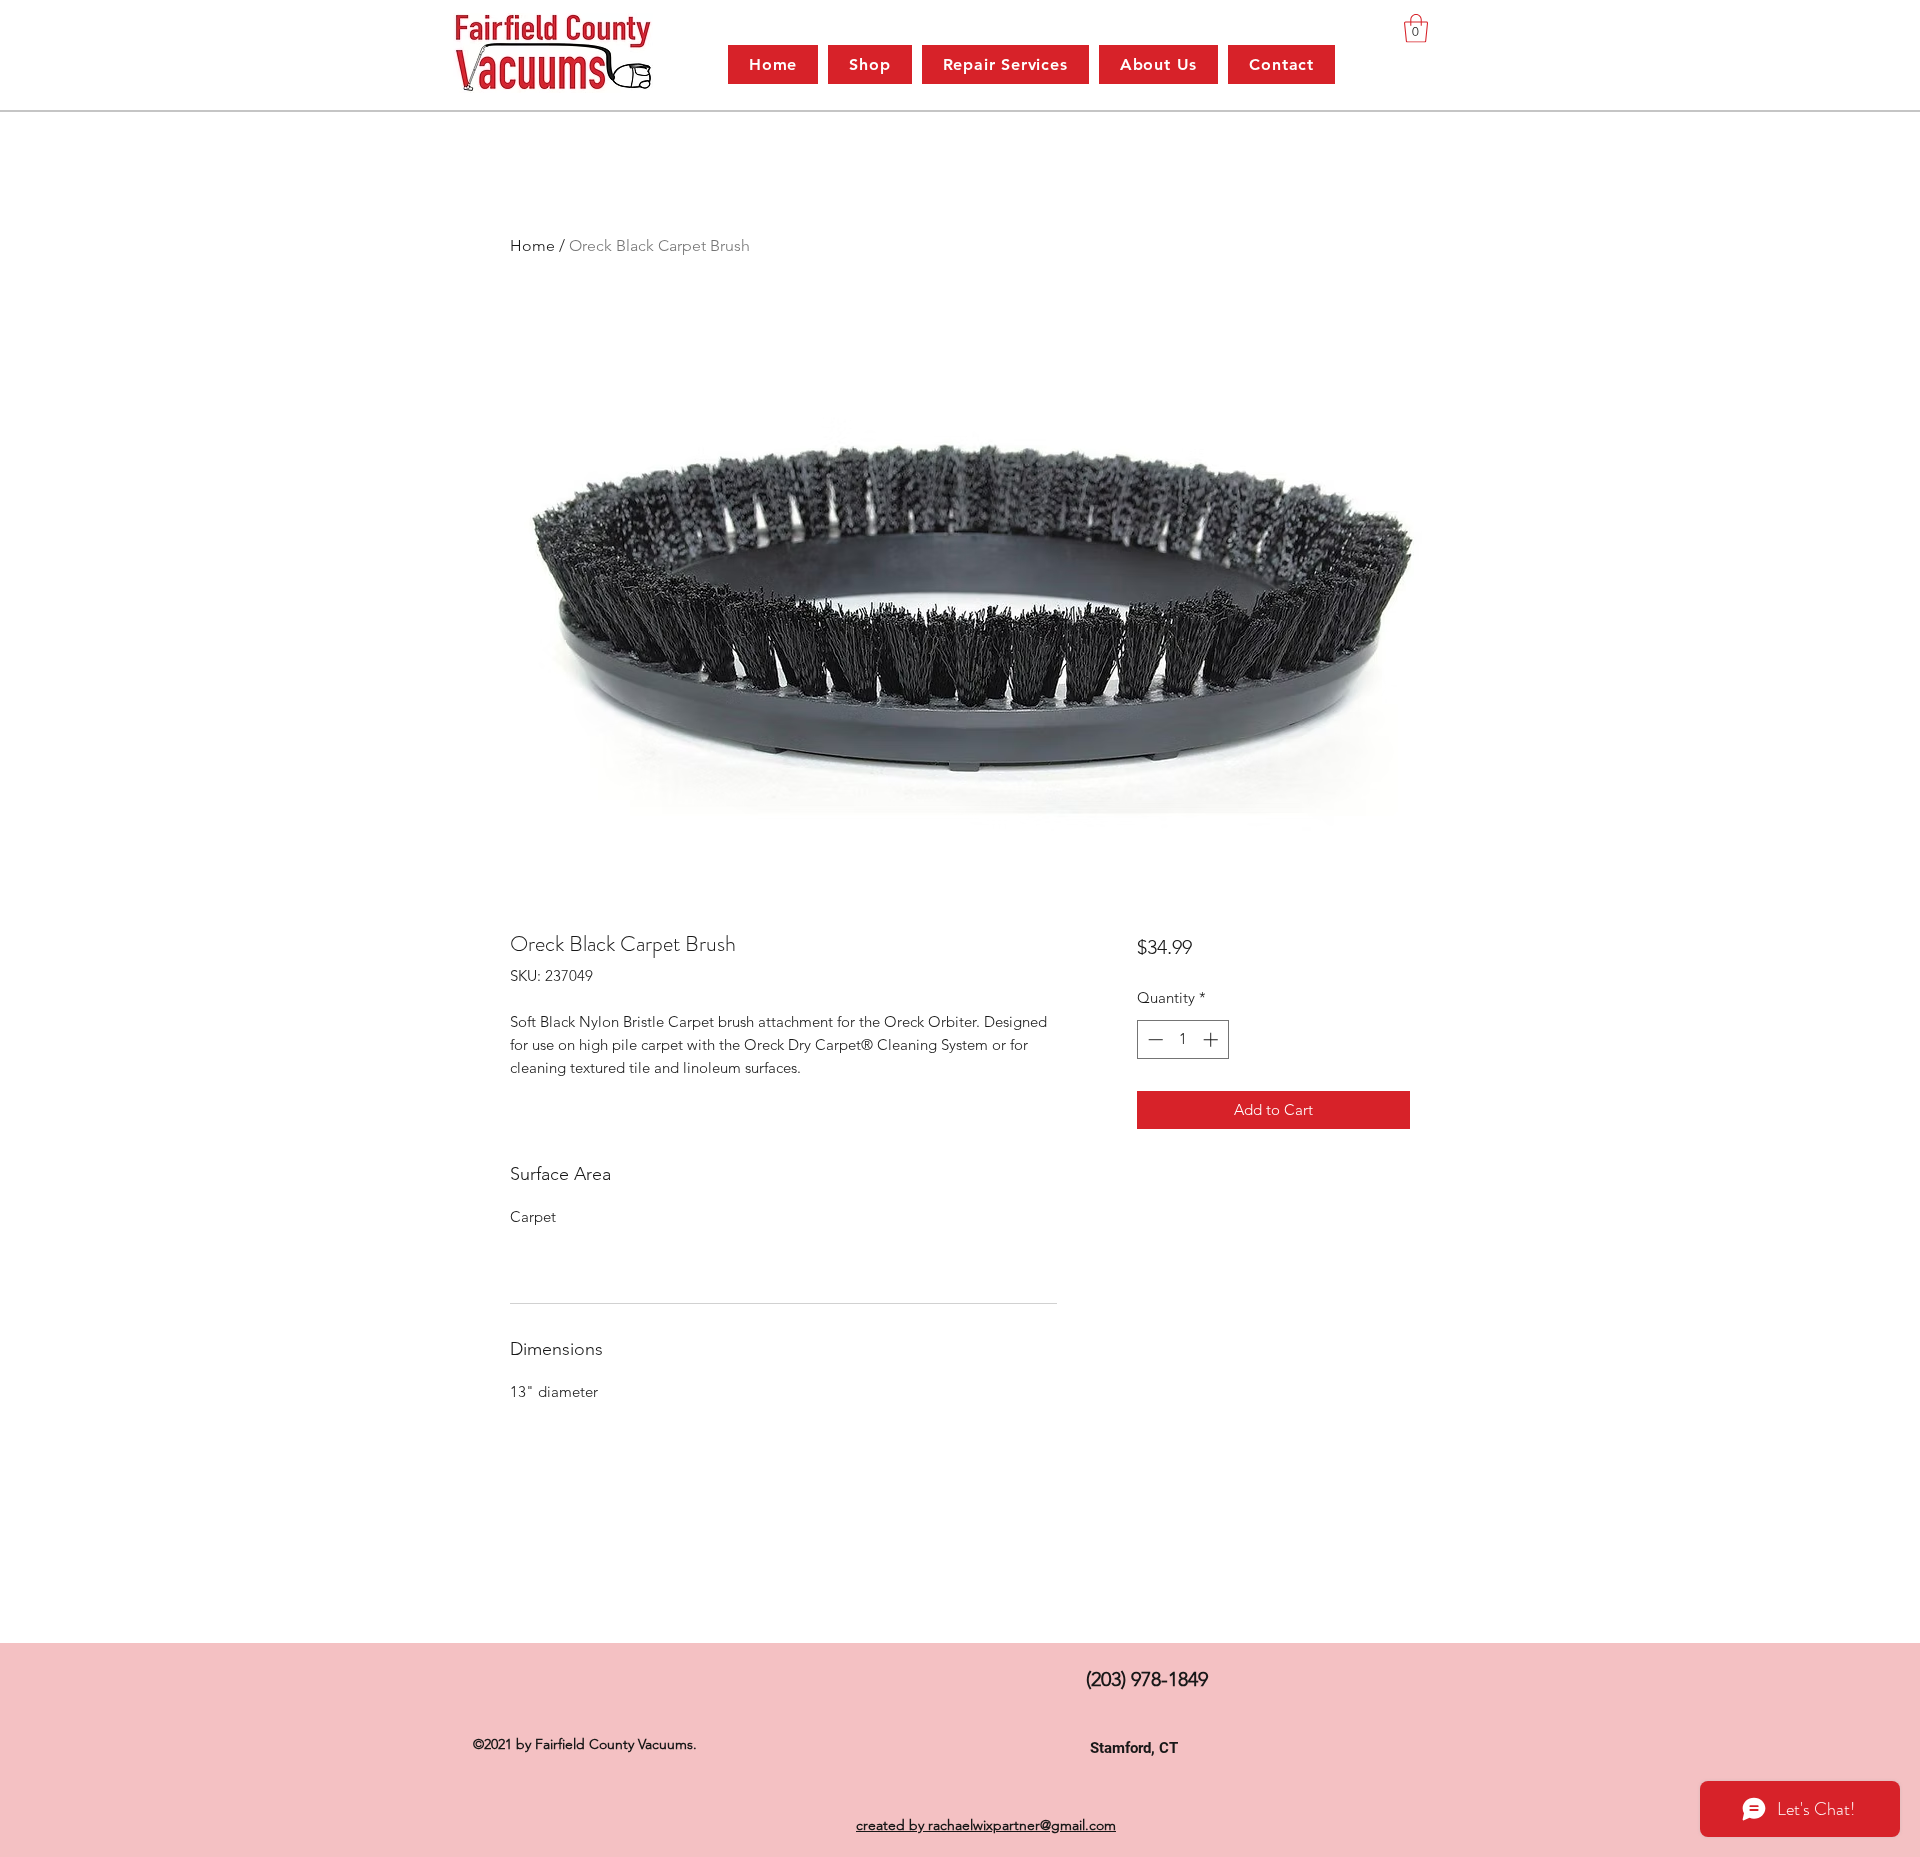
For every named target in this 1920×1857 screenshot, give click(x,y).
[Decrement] (1153, 1039)
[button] (1416, 28)
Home (532, 245)
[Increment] (1212, 1039)
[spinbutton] (1182, 1039)
